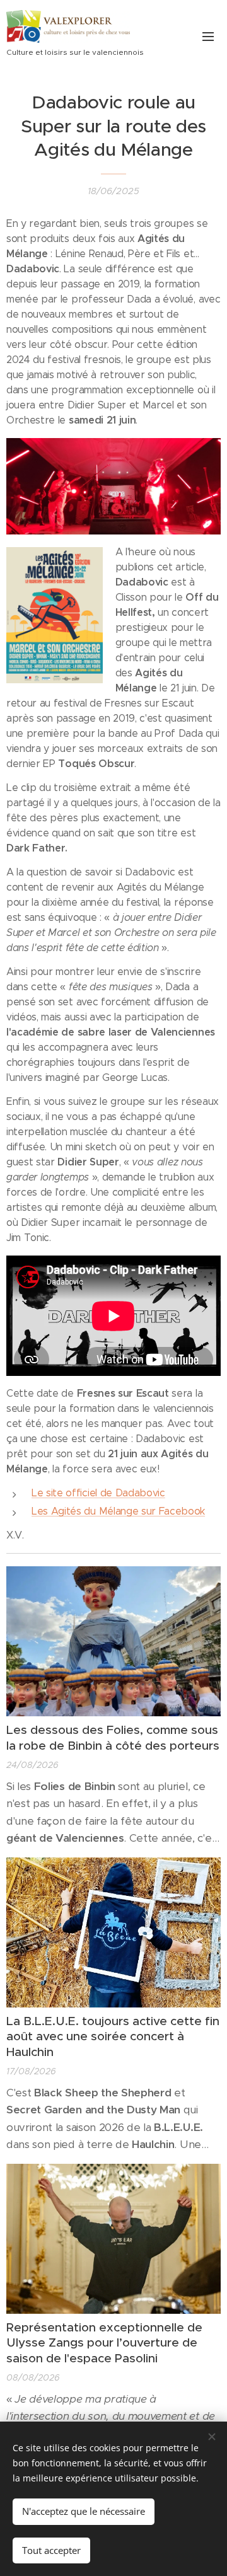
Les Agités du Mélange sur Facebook (118, 1511)
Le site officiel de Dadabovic (98, 1493)
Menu (208, 36)
